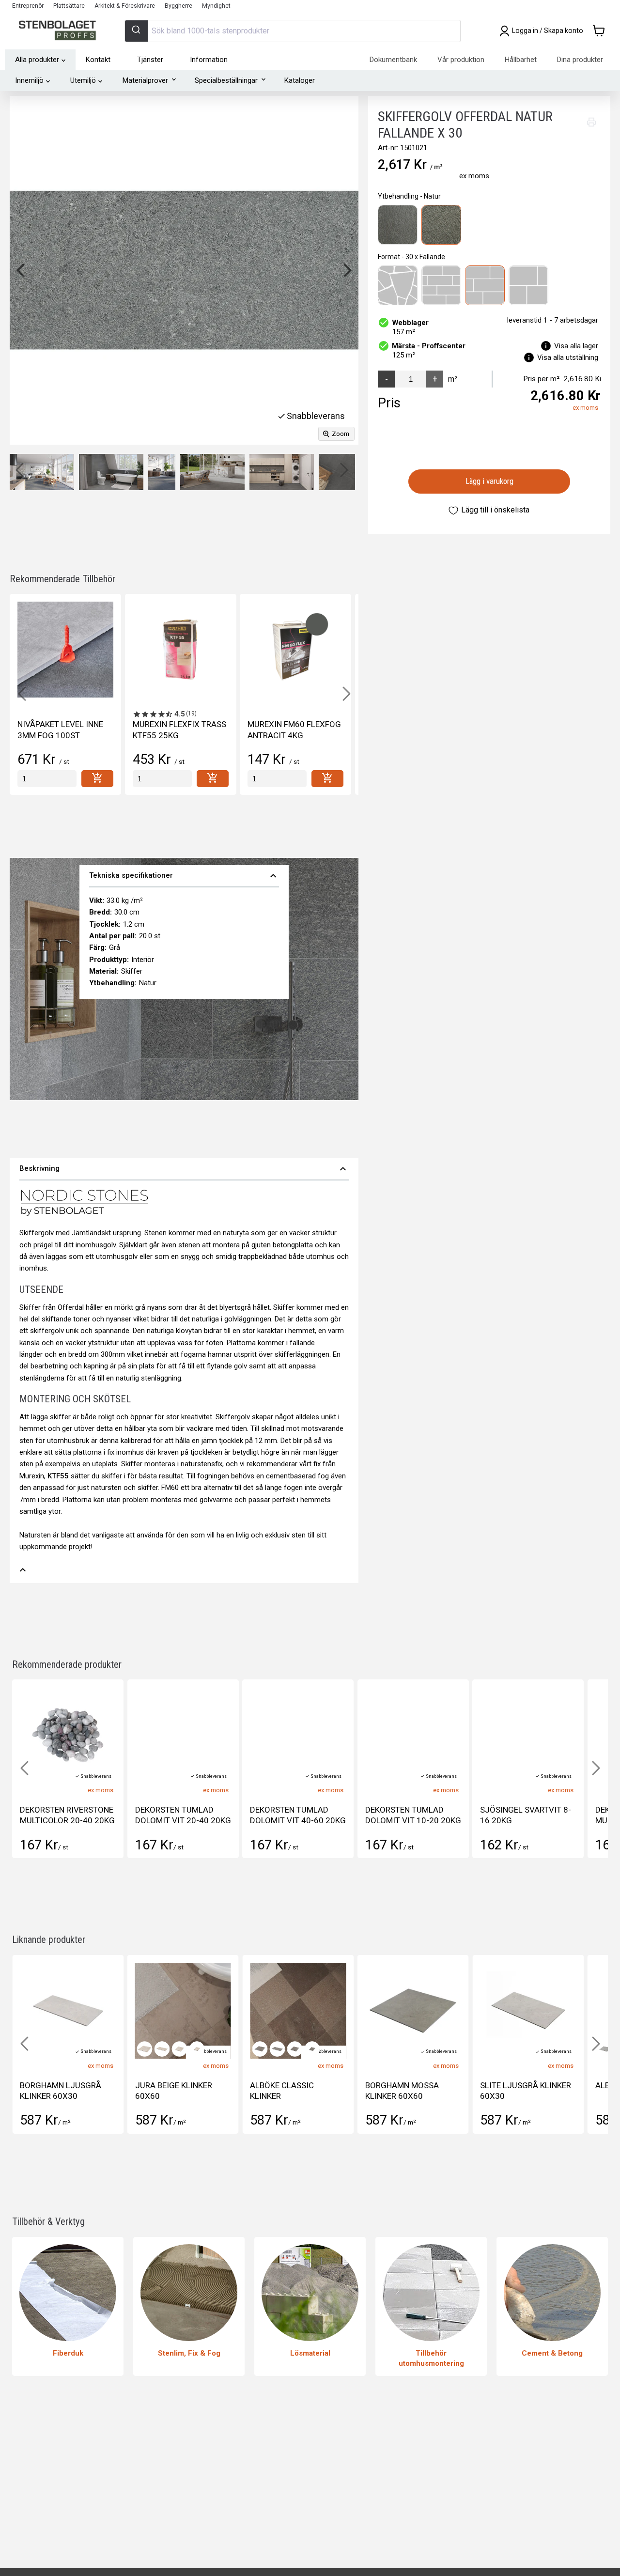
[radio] (398, 225)
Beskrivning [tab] (184, 1169)
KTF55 (58, 1476)
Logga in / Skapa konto (548, 31)
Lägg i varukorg (489, 481)
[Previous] (22, 270)
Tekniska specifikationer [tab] (184, 876)
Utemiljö (83, 80)
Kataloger (300, 80)
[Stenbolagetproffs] (60, 31)
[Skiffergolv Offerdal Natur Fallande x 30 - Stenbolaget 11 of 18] (309, 472)
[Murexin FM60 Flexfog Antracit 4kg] (295, 650)
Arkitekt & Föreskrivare (125, 6)
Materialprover (145, 80)
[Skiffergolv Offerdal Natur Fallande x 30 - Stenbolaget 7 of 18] (93, 472)
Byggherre (178, 6)
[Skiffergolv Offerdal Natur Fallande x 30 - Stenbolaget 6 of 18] (42, 472)
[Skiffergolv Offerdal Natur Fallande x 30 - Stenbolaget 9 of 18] (212, 472)
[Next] (346, 270)
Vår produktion (461, 60)
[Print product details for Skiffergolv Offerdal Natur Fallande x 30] (591, 122)
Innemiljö (29, 80)
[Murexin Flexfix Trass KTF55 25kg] (181, 650)
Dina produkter (580, 60)
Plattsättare (69, 6)
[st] (47, 779)
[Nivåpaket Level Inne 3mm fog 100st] (65, 650)
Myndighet (216, 6)
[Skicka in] (136, 31)
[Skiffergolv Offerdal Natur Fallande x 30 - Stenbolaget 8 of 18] (143, 472)
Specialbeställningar (226, 80)
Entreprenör (28, 6)
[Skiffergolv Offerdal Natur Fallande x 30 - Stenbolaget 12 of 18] (350, 472)
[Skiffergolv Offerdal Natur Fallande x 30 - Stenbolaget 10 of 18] (268, 472)
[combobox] (293, 31)
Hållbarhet (521, 60)
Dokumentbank (393, 60)
